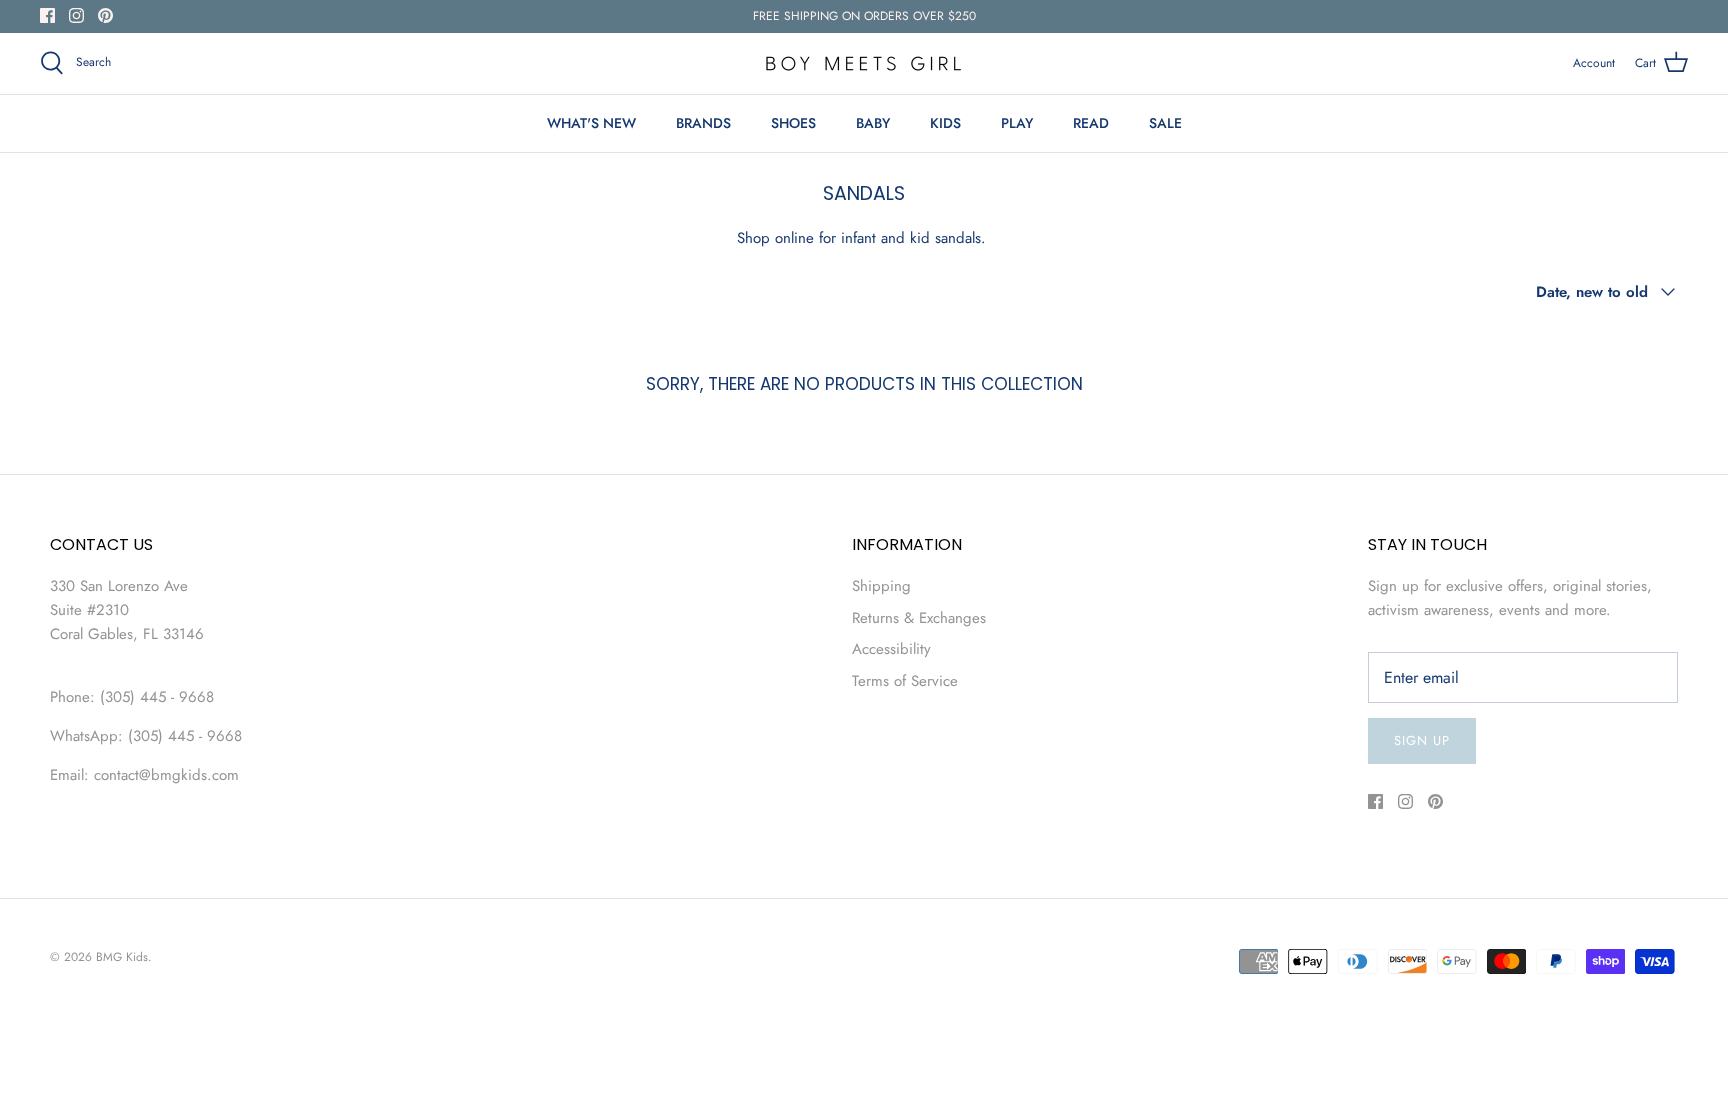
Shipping (881, 586)
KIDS (945, 123)
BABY (873, 123)
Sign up (1422, 740)
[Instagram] (76, 15)
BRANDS (703, 123)
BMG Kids (122, 957)
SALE (1165, 123)
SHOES (793, 123)
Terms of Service (905, 681)
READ (1091, 123)
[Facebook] (47, 15)
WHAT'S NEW (591, 123)
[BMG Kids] (864, 63)
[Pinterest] (105, 15)
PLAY (1017, 123)
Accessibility (891, 649)
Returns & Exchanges (919, 618)
